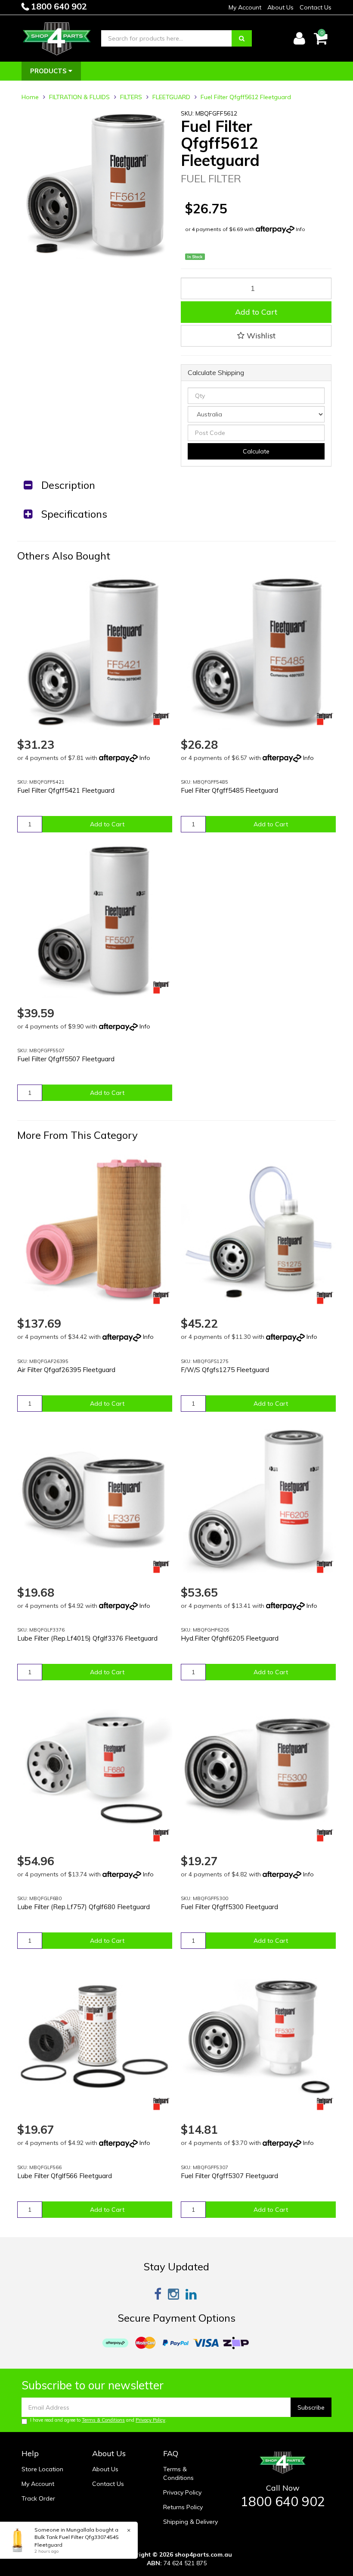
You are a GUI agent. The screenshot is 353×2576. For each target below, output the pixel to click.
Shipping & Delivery (190, 2522)
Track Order (38, 2498)
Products (49, 71)
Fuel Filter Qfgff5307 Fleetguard (229, 2176)
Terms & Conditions (103, 2420)
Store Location (42, 2469)
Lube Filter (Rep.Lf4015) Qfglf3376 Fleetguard (87, 1638)
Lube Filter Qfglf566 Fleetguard (65, 2176)
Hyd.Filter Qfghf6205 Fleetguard (230, 1638)
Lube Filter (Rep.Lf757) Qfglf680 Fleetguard (84, 1907)
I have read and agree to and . (98, 2420)
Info (300, 229)
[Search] (242, 38)
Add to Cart (256, 312)
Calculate (256, 451)
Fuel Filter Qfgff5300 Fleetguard (229, 1907)
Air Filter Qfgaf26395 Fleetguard (66, 1370)
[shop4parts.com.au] (57, 38)
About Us (280, 7)
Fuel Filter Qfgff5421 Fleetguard (66, 790)
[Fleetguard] (161, 719)
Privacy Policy (150, 2420)
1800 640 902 (58, 6)
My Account (245, 7)
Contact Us (316, 7)
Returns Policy (183, 2507)
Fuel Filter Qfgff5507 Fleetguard (66, 1059)
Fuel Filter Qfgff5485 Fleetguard (229, 790)
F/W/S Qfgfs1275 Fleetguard (225, 1370)
